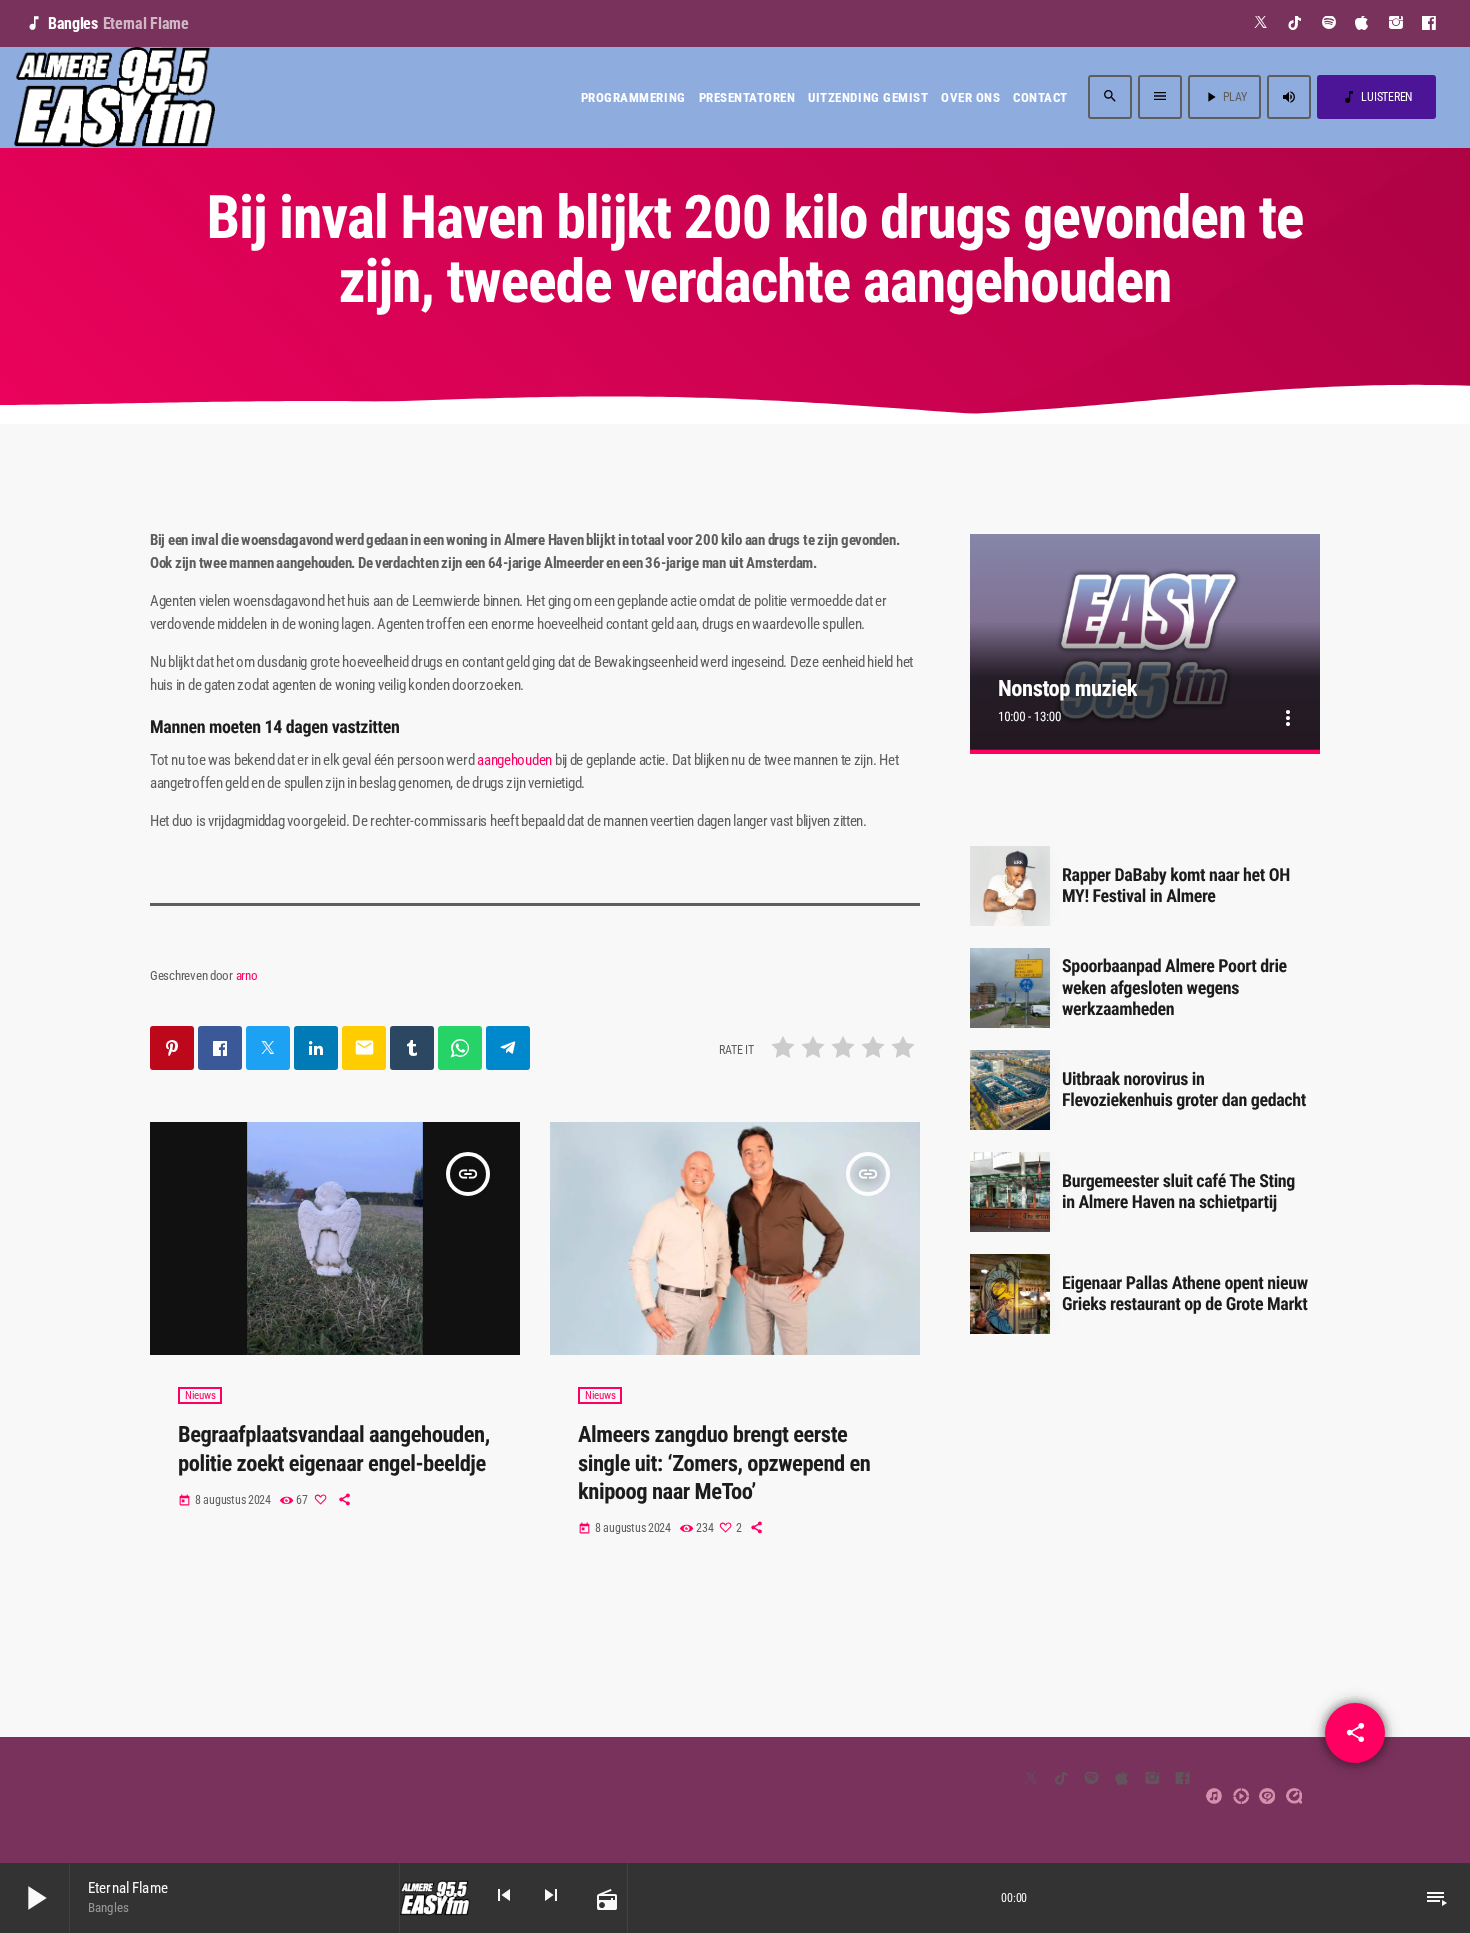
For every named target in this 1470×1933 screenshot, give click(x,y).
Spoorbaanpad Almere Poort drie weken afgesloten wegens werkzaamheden (1174, 988)
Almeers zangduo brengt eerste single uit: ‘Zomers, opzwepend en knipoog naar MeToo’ (724, 1463)
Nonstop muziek (1067, 689)
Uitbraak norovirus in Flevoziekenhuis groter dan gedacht (1184, 1090)
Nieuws (200, 1395)
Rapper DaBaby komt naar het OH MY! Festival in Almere (1176, 886)
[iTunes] (1362, 23)
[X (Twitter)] (1261, 23)
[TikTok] (1295, 23)
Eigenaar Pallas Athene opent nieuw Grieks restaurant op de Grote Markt (1185, 1294)
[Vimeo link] (114, 97)
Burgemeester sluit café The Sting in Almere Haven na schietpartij (1178, 1192)
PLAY (1225, 97)
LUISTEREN (1376, 97)
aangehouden (514, 760)
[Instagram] (1396, 23)
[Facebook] (1429, 23)
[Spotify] (1329, 23)
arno (247, 975)
